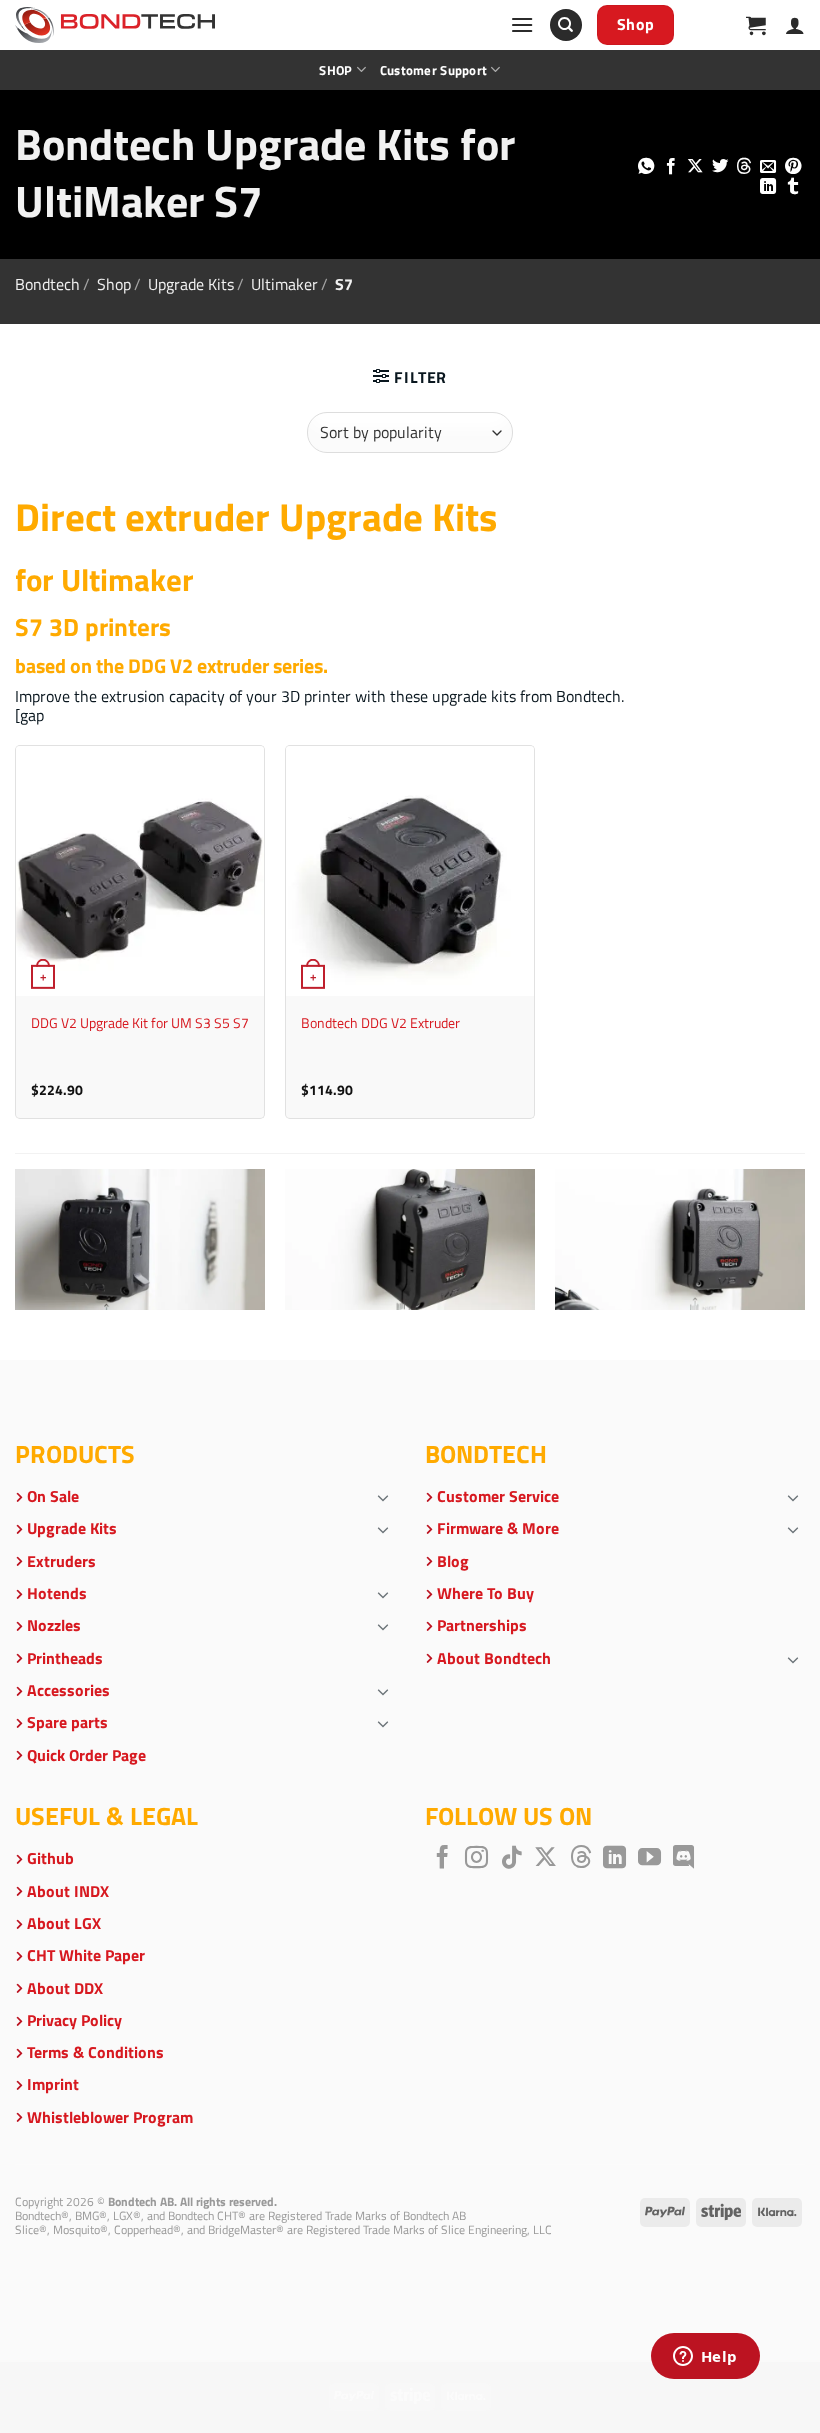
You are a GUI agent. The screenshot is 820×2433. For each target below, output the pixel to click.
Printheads (65, 1658)
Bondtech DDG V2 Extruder (380, 1023)
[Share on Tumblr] (793, 187)
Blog (453, 1561)
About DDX (65, 1988)
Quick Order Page (86, 1755)
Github (50, 1858)
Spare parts (67, 1722)
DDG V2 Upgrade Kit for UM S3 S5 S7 (140, 1023)
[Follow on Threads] (580, 1859)
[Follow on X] (545, 1859)
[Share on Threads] (744, 167)
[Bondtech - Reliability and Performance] (115, 25)
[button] (522, 24)
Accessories (68, 1690)
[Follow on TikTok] (511, 1859)
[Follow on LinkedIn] (614, 1859)
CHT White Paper (86, 1955)
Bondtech (47, 284)
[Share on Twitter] (719, 167)
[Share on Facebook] (670, 167)
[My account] (795, 25)
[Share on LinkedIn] (768, 187)
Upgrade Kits (191, 284)
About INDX (68, 1891)
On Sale (53, 1496)
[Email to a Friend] (768, 167)
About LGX (64, 1923)
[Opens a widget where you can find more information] (705, 2358)
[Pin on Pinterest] (793, 167)
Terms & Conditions (95, 2052)
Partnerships (482, 1625)
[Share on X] (695, 167)
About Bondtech (494, 1658)
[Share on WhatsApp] (646, 167)
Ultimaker (284, 284)
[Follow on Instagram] (476, 1859)
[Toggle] (383, 1497)
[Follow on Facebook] (442, 1859)
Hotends (57, 1593)
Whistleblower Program (110, 2117)
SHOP (335, 70)
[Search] (566, 25)
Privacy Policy (74, 2020)
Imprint (53, 2084)
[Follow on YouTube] (649, 1859)
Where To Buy (485, 1593)
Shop (114, 284)
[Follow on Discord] (683, 1859)
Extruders (61, 1561)
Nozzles (54, 1625)
